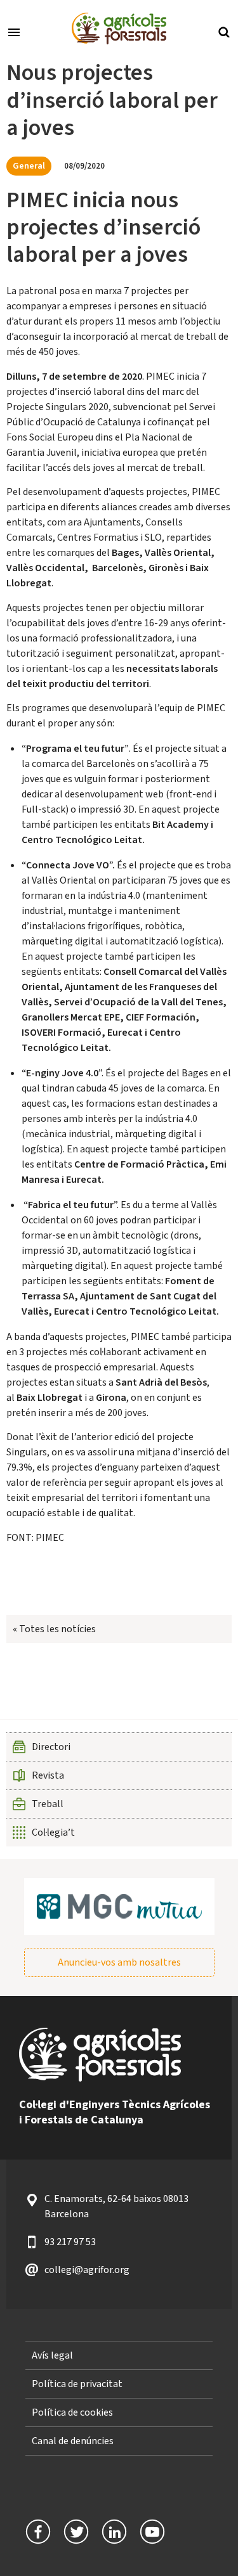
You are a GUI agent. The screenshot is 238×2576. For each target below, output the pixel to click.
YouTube (152, 2532)
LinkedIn (114, 2532)
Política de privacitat (77, 2384)
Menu (14, 31)
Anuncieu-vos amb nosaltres (119, 1962)
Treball (48, 1804)
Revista (48, 1775)
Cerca (224, 31)
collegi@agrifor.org (87, 2270)
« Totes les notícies (54, 1629)
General (29, 166)
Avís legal (52, 2355)
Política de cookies (72, 2412)
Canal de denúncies (73, 2441)
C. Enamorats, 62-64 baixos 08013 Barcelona (116, 2206)
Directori (51, 1747)
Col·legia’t (53, 1832)
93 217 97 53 (70, 2242)
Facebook (38, 2532)
